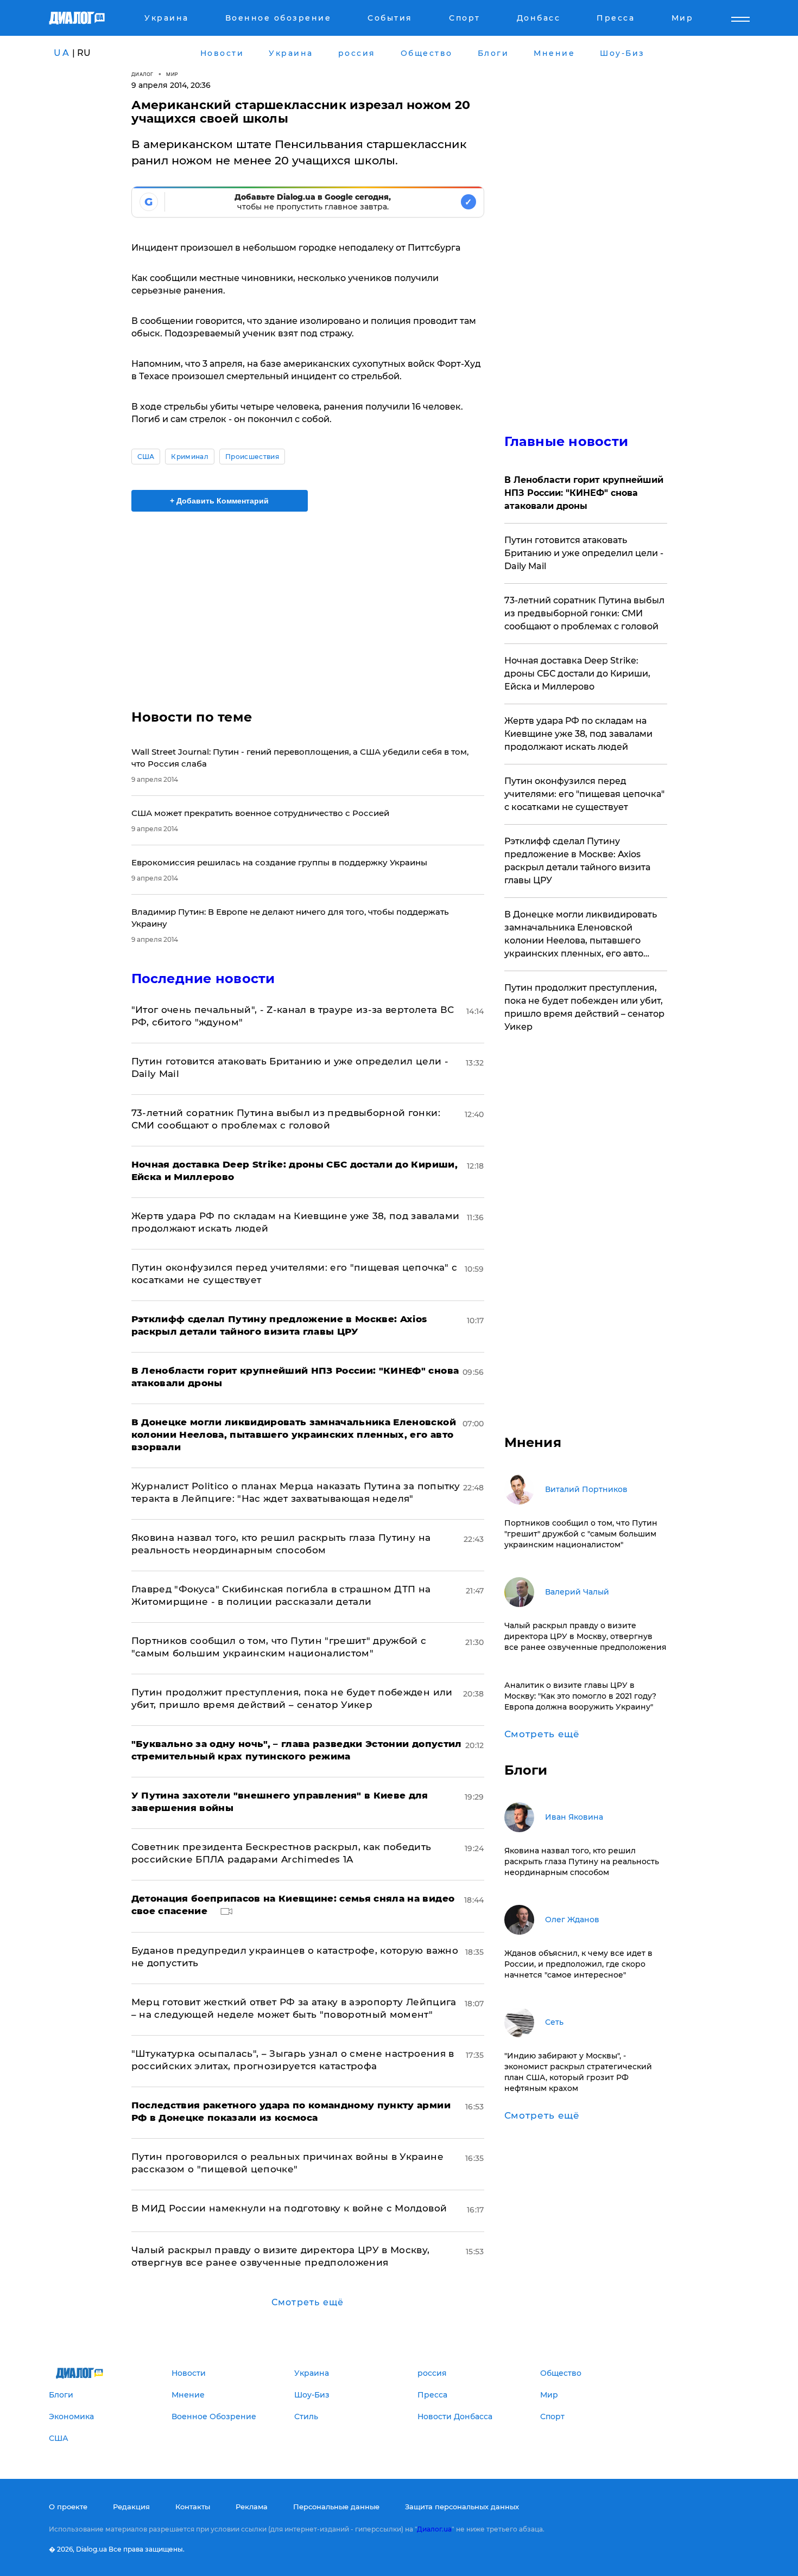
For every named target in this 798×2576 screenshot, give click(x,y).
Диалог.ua (434, 2529)
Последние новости (203, 978)
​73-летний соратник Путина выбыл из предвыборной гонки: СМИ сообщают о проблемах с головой (584, 613)
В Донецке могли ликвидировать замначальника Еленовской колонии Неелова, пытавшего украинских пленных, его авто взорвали (581, 935)
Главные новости (566, 441)
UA (62, 53)
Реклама (252, 2507)
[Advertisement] (308, 601)
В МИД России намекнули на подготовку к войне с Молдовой (289, 2208)
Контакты (193, 2507)
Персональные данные (336, 2507)
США (146, 457)
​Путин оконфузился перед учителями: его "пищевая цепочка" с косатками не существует (584, 794)
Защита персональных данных (462, 2507)
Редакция (131, 2507)
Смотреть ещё (308, 2302)
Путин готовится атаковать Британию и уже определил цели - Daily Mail (584, 553)
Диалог (142, 74)
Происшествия (252, 457)
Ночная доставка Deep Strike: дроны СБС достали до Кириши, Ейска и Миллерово (577, 674)
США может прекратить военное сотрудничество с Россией (260, 813)
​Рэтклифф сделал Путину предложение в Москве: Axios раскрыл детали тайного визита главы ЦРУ (577, 861)
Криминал (190, 457)
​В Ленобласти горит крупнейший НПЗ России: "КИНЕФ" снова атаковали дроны (584, 493)
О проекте (68, 2507)
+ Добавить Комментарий (219, 501)
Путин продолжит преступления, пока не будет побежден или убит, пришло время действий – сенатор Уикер (584, 1007)
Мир (172, 74)
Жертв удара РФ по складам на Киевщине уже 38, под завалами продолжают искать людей (578, 734)
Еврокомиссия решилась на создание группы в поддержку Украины (279, 862)
